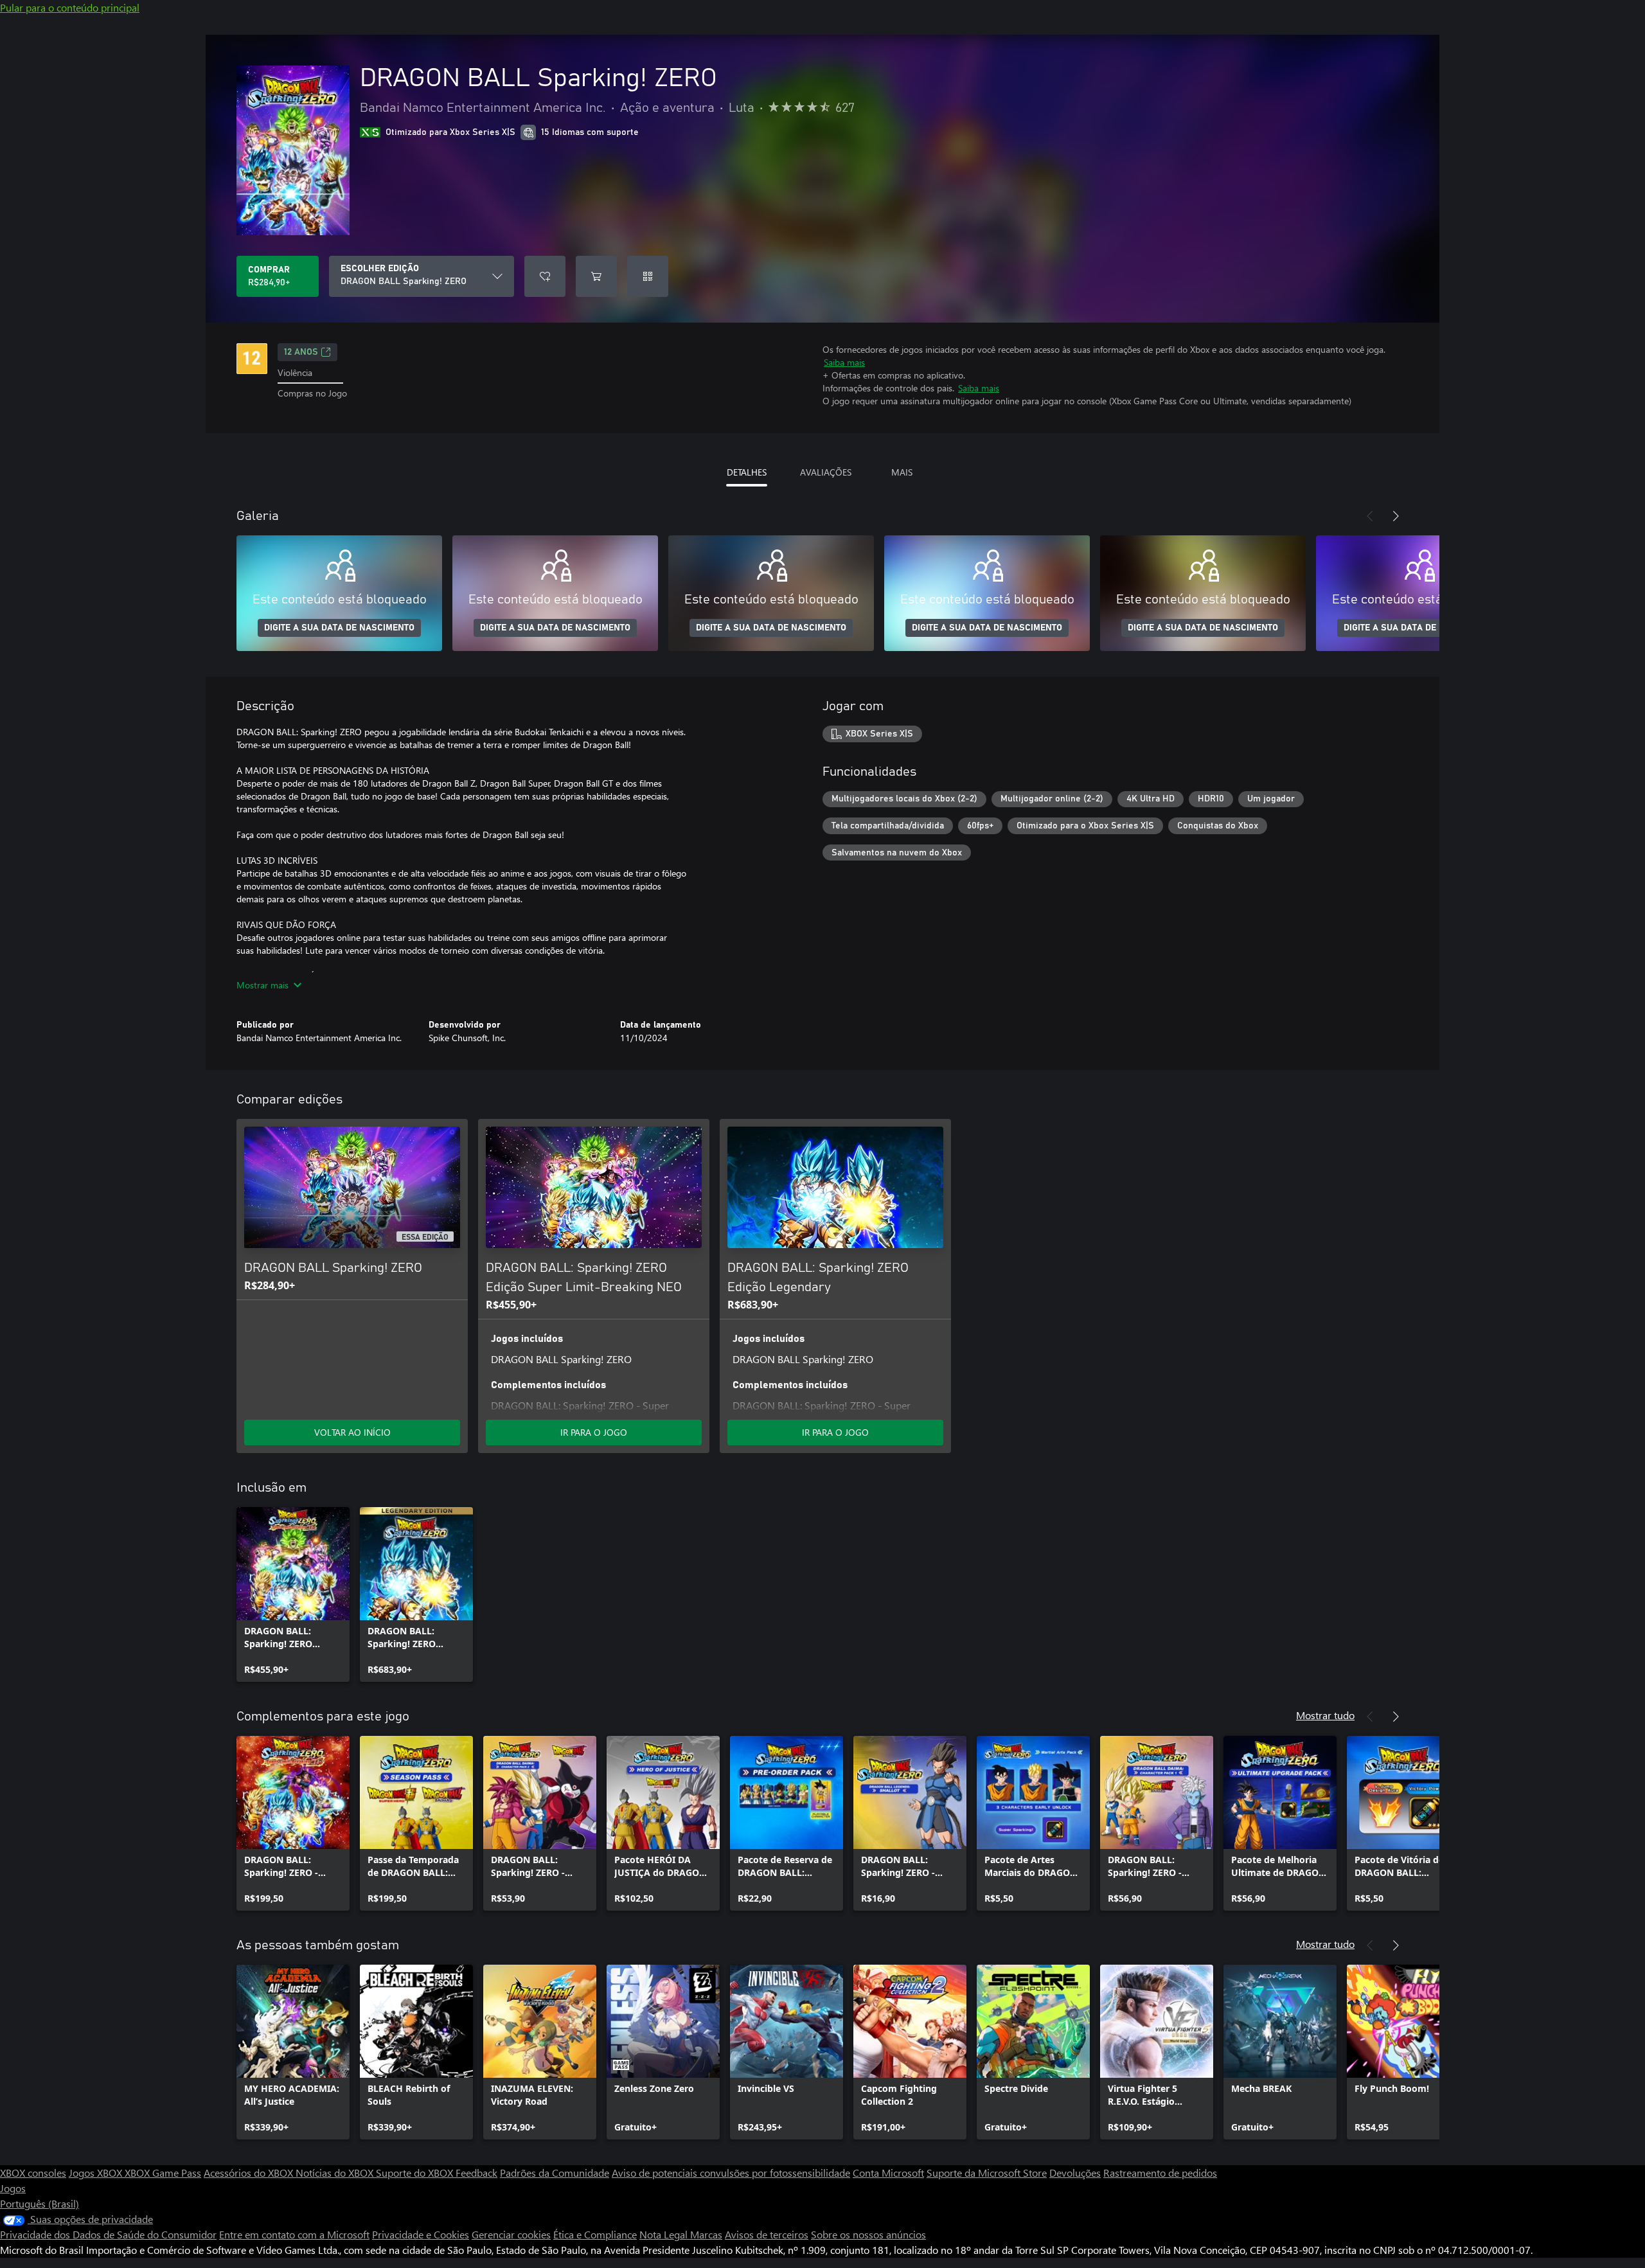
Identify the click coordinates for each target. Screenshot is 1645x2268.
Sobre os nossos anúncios (868, 2234)
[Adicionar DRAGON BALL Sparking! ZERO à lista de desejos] (545, 276)
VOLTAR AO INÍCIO (352, 1432)
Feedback (476, 2173)
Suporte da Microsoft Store (987, 2173)
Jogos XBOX (97, 2173)
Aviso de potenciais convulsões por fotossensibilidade (731, 2173)
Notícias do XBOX (336, 2173)
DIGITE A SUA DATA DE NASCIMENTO (339, 628)
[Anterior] (1370, 516)
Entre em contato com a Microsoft (294, 2234)
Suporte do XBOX (416, 2173)
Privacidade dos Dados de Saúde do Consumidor (108, 2234)
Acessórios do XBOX (250, 2173)
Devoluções (1075, 2173)
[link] (293, 1594)
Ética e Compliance (595, 2234)
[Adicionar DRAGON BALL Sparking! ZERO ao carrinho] (596, 276)
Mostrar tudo (1325, 1715)
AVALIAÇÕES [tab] (826, 472)
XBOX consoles (33, 2173)
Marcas (706, 2234)
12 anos (301, 352)
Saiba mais (844, 362)
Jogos (13, 2188)
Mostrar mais (262, 985)
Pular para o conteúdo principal (70, 7)
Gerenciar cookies (511, 2234)
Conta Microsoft (888, 2173)
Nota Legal (665, 2234)
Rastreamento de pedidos (1160, 2173)
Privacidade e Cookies (421, 2234)
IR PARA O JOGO (594, 1432)
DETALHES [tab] (747, 472)
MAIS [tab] (902, 472)
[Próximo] (1396, 516)
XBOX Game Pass (163, 2173)
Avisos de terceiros (767, 2234)
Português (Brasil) (40, 2203)
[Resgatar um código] (648, 276)
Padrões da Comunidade (555, 2173)
